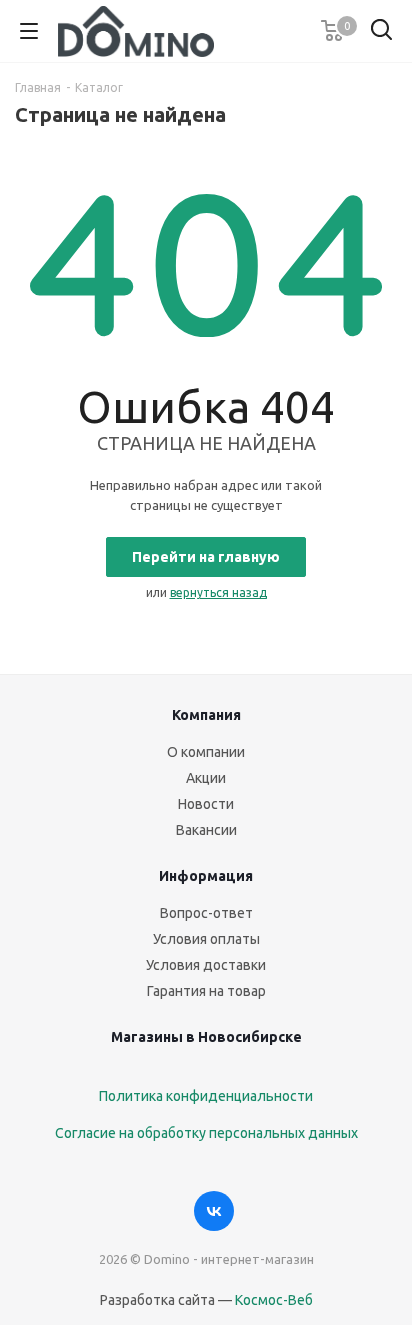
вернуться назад (218, 592)
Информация (206, 876)
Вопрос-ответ (206, 913)
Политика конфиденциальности (206, 1096)
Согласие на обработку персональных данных (206, 1133)
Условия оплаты (206, 939)
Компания (206, 715)
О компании (206, 752)
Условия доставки (206, 965)
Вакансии (206, 830)
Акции (206, 778)
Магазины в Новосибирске (206, 1037)
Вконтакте (214, 1211)
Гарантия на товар (206, 991)
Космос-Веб (274, 1300)
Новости (206, 804)
